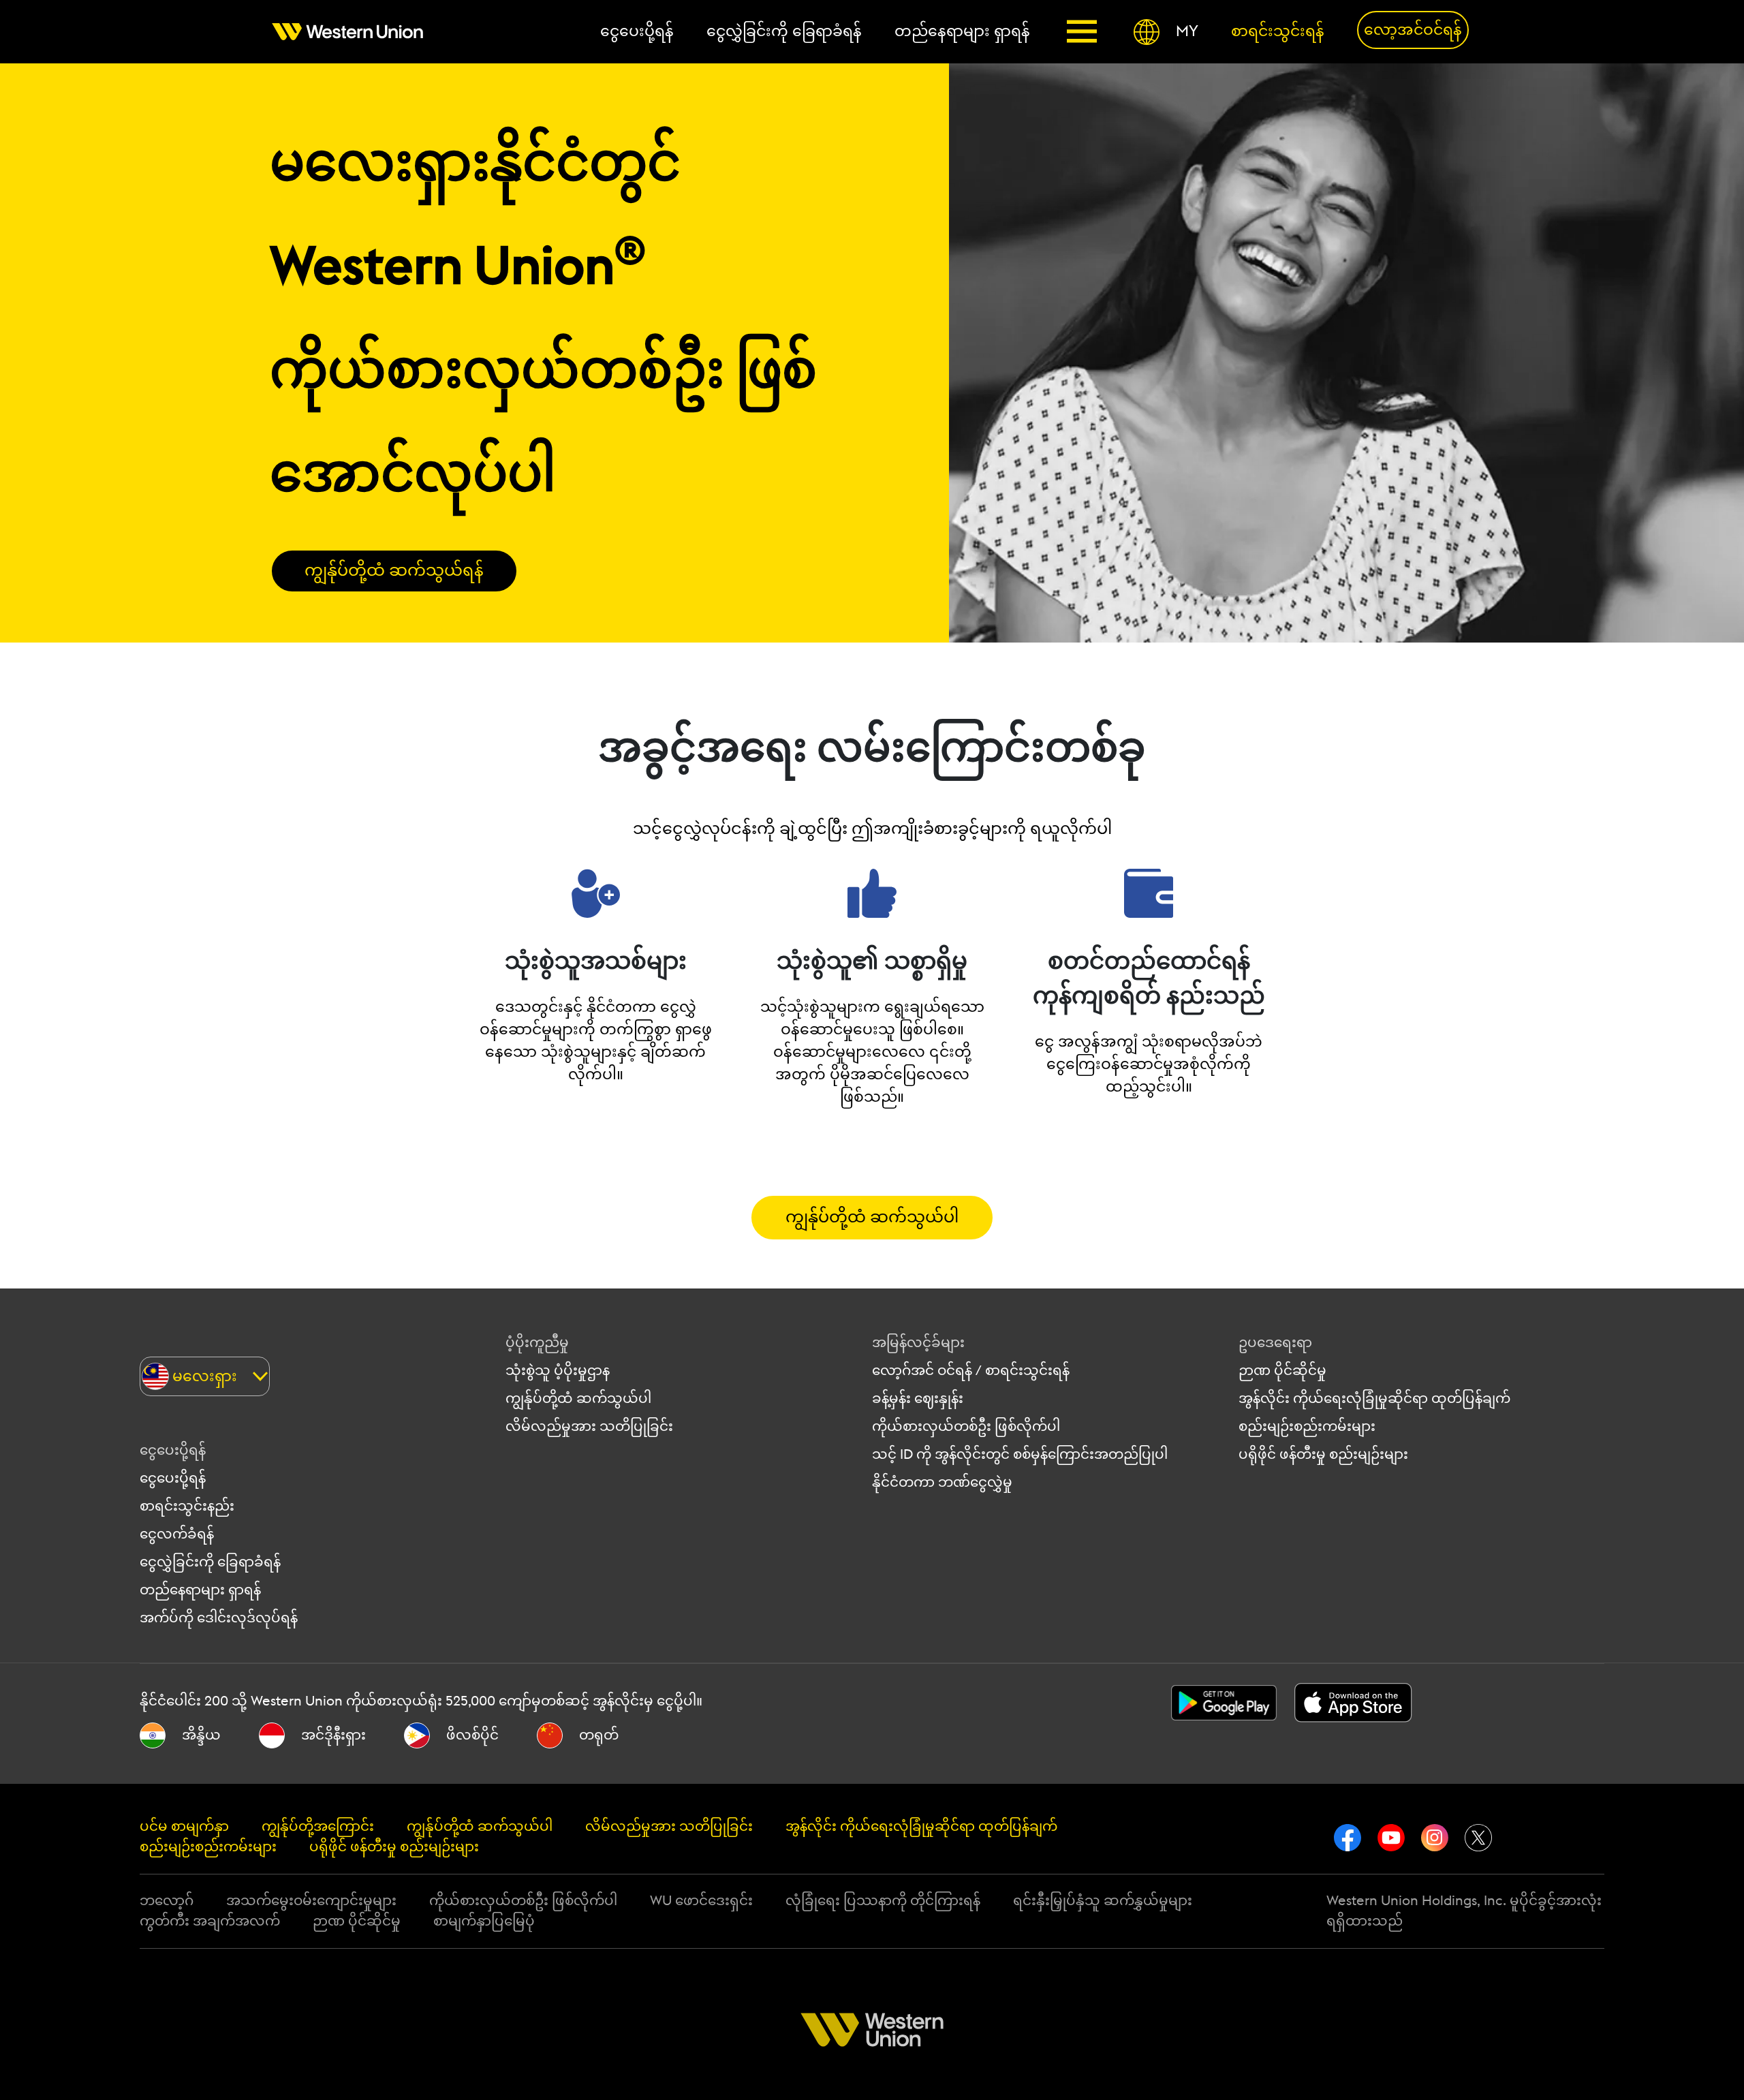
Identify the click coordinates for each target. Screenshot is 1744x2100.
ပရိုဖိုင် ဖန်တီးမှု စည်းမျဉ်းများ (1323, 1455)
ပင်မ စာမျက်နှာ (184, 1827)
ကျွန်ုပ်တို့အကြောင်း (318, 1827)
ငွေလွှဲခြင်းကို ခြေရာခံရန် (210, 1562)
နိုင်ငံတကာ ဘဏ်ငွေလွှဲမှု (942, 1483)
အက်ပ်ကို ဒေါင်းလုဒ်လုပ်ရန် (219, 1618)
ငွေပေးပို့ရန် (173, 1479)
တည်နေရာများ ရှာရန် (200, 1590)
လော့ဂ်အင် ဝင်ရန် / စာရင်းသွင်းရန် (971, 1371)
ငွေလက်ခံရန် (177, 1534)
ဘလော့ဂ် (167, 1901)
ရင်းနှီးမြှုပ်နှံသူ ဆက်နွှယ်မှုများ (1103, 1901)
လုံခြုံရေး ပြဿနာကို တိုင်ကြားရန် (883, 1901)
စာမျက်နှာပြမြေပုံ (484, 1921)
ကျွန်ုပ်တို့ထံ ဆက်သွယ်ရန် (394, 571)
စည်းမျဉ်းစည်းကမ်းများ (1307, 1427)
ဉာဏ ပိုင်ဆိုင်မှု (1282, 1371)
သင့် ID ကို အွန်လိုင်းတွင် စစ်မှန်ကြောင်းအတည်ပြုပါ (1020, 1455)
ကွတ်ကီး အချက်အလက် (210, 1921)
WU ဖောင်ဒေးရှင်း (701, 1901)
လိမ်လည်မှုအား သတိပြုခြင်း (589, 1427)
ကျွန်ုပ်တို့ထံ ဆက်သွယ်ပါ (872, 1218)
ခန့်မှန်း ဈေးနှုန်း (918, 1399)
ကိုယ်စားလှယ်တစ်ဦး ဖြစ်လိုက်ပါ (966, 1427)
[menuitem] (356, 32)
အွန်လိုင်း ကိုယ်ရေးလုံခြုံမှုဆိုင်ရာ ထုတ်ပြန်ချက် (1374, 1399)
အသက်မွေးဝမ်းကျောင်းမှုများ (311, 1901)
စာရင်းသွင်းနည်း (187, 1507)
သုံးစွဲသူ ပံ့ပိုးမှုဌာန (558, 1371)
